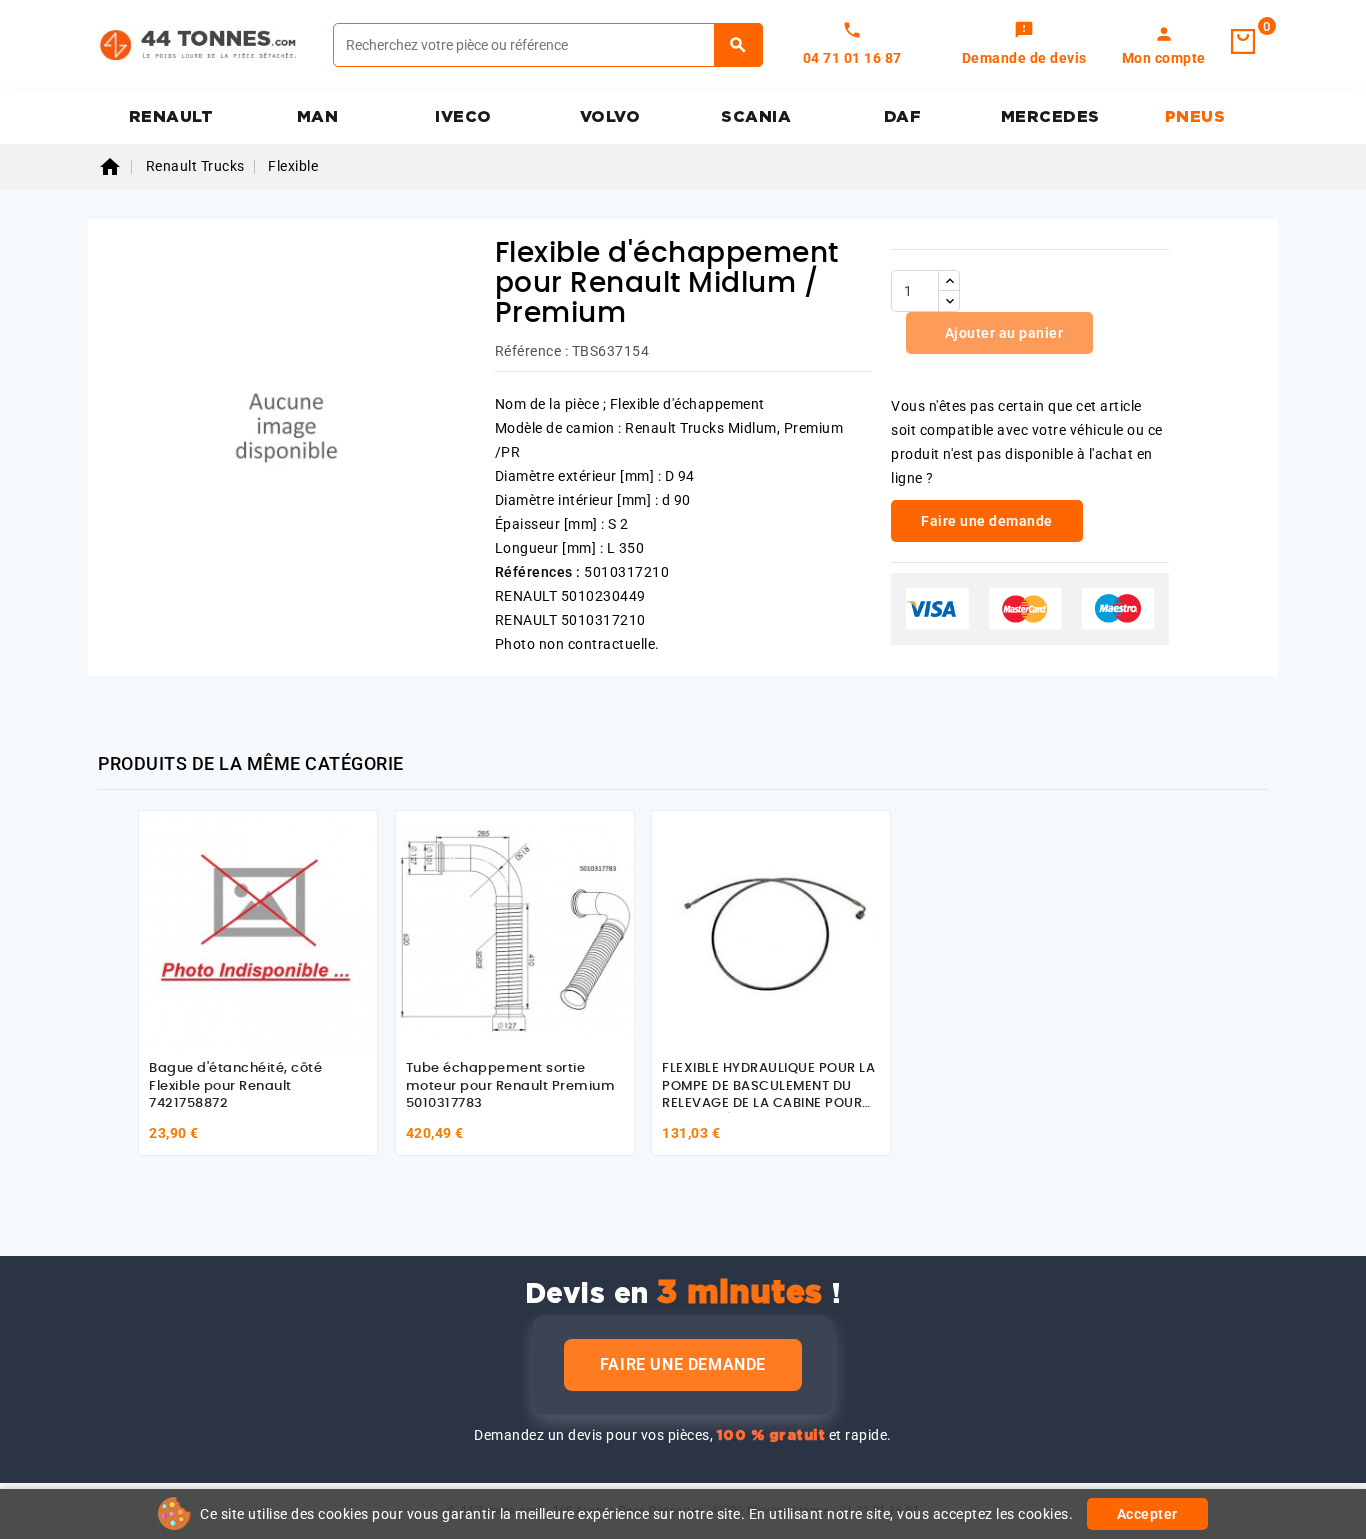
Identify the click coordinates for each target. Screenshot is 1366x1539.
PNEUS (1195, 117)
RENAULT (171, 117)
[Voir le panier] (1243, 42)
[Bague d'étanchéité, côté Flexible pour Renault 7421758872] (258, 930)
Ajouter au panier (1002, 333)
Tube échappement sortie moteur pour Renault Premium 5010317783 (511, 1086)
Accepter (1147, 1514)
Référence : (532, 351)
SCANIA (756, 117)
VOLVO (610, 117)
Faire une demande (683, 1364)
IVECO (463, 117)
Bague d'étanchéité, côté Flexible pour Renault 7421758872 (235, 1086)
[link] (1024, 45)
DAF (903, 117)
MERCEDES (1050, 117)
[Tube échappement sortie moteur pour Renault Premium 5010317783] (515, 930)
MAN (318, 117)
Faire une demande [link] (987, 521)
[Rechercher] (738, 45)
